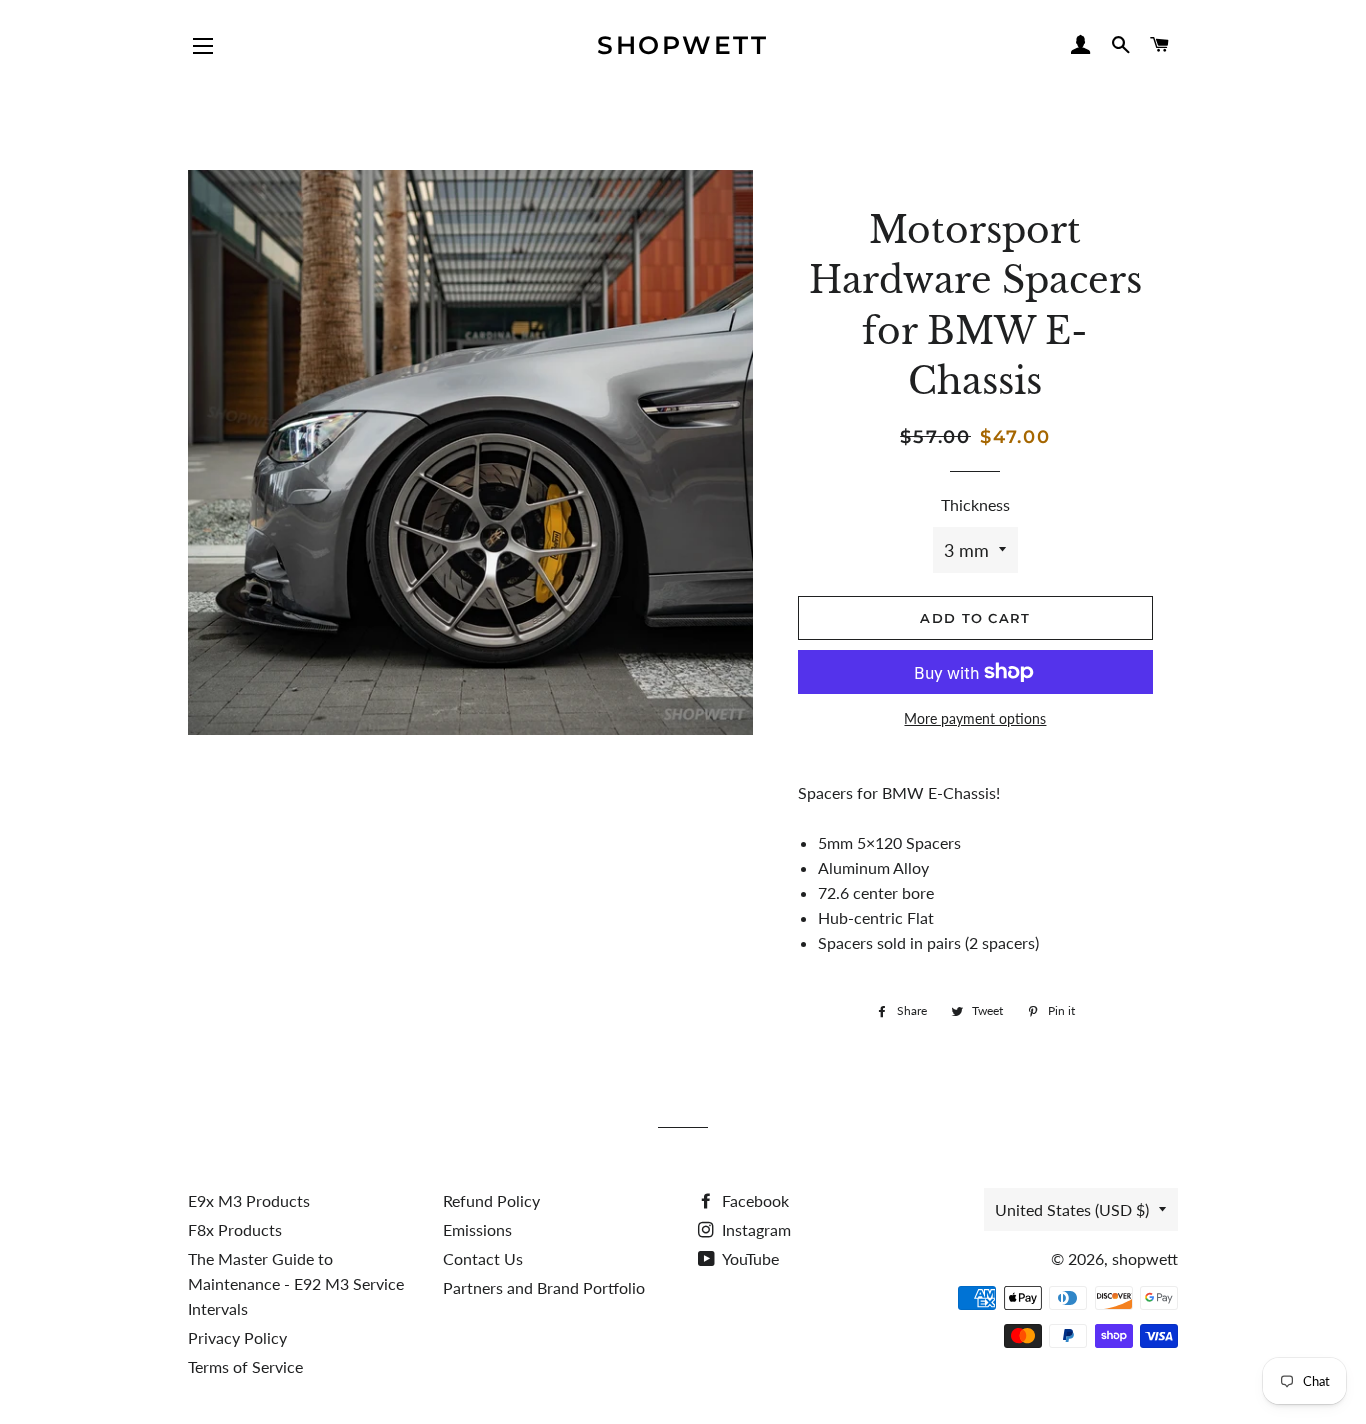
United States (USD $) (1072, 1209)
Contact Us (483, 1258)
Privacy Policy (237, 1337)
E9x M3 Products (249, 1200)
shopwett (682, 45)
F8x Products (235, 1229)
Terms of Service (245, 1366)
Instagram (754, 1229)
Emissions (477, 1229)
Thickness (975, 504)
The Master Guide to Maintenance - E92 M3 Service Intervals (296, 1283)
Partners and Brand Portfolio (544, 1287)
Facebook (753, 1200)
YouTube (749, 1258)
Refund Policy (491, 1200)
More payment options (975, 718)
